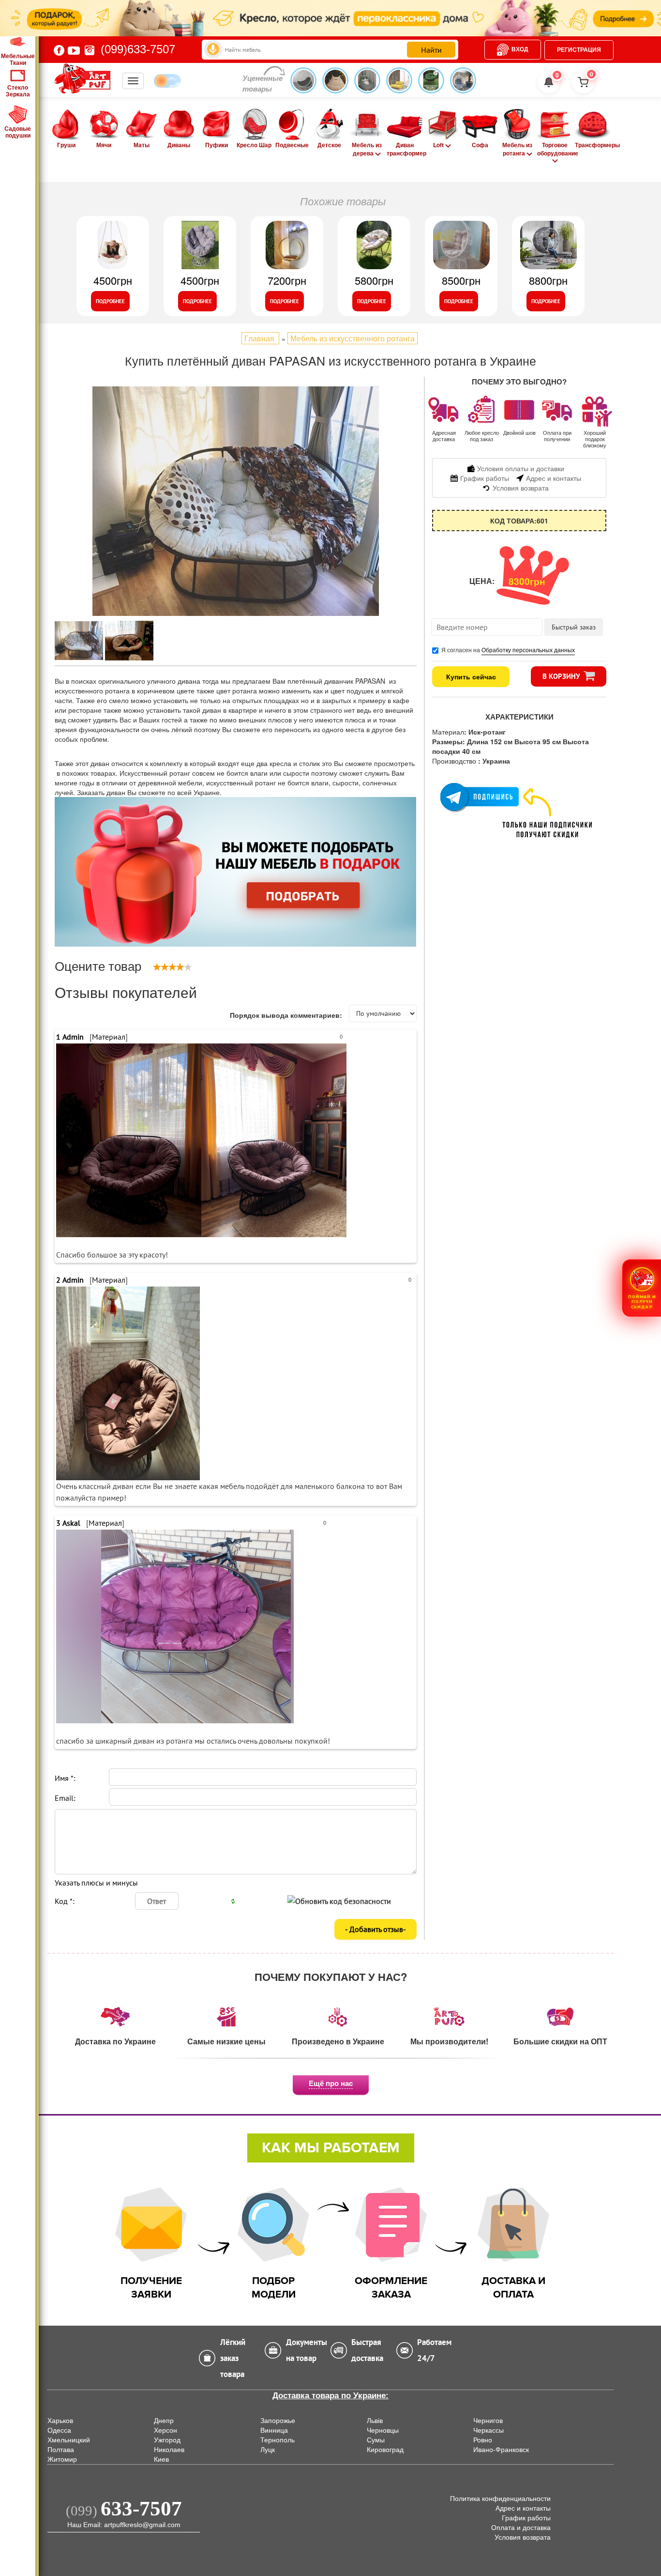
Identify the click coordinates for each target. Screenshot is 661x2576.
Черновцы (383, 2430)
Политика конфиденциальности (500, 2499)
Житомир (62, 2459)
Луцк (268, 2450)
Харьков (60, 2421)
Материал (109, 1037)
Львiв (375, 2421)
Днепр (164, 2421)
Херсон (165, 2430)
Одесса (59, 2430)
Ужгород (167, 2440)
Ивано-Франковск (501, 2450)
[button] (642, 1288)
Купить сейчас (471, 676)
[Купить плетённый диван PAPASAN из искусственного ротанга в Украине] (236, 501)
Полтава (61, 2450)
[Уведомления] (549, 82)
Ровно (483, 2440)
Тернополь (278, 2440)
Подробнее (110, 301)
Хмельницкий (69, 2440)
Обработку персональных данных (528, 650)
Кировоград (385, 2450)
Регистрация (579, 50)
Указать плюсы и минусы (96, 1883)
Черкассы (488, 2430)
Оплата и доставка (521, 2528)
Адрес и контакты (523, 2508)
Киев (161, 2459)
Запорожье (278, 2421)
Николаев (169, 2450)
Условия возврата (523, 2537)
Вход (520, 49)
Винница (274, 2430)
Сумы (376, 2440)
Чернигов (488, 2421)
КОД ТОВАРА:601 (519, 521)
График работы (526, 2518)
